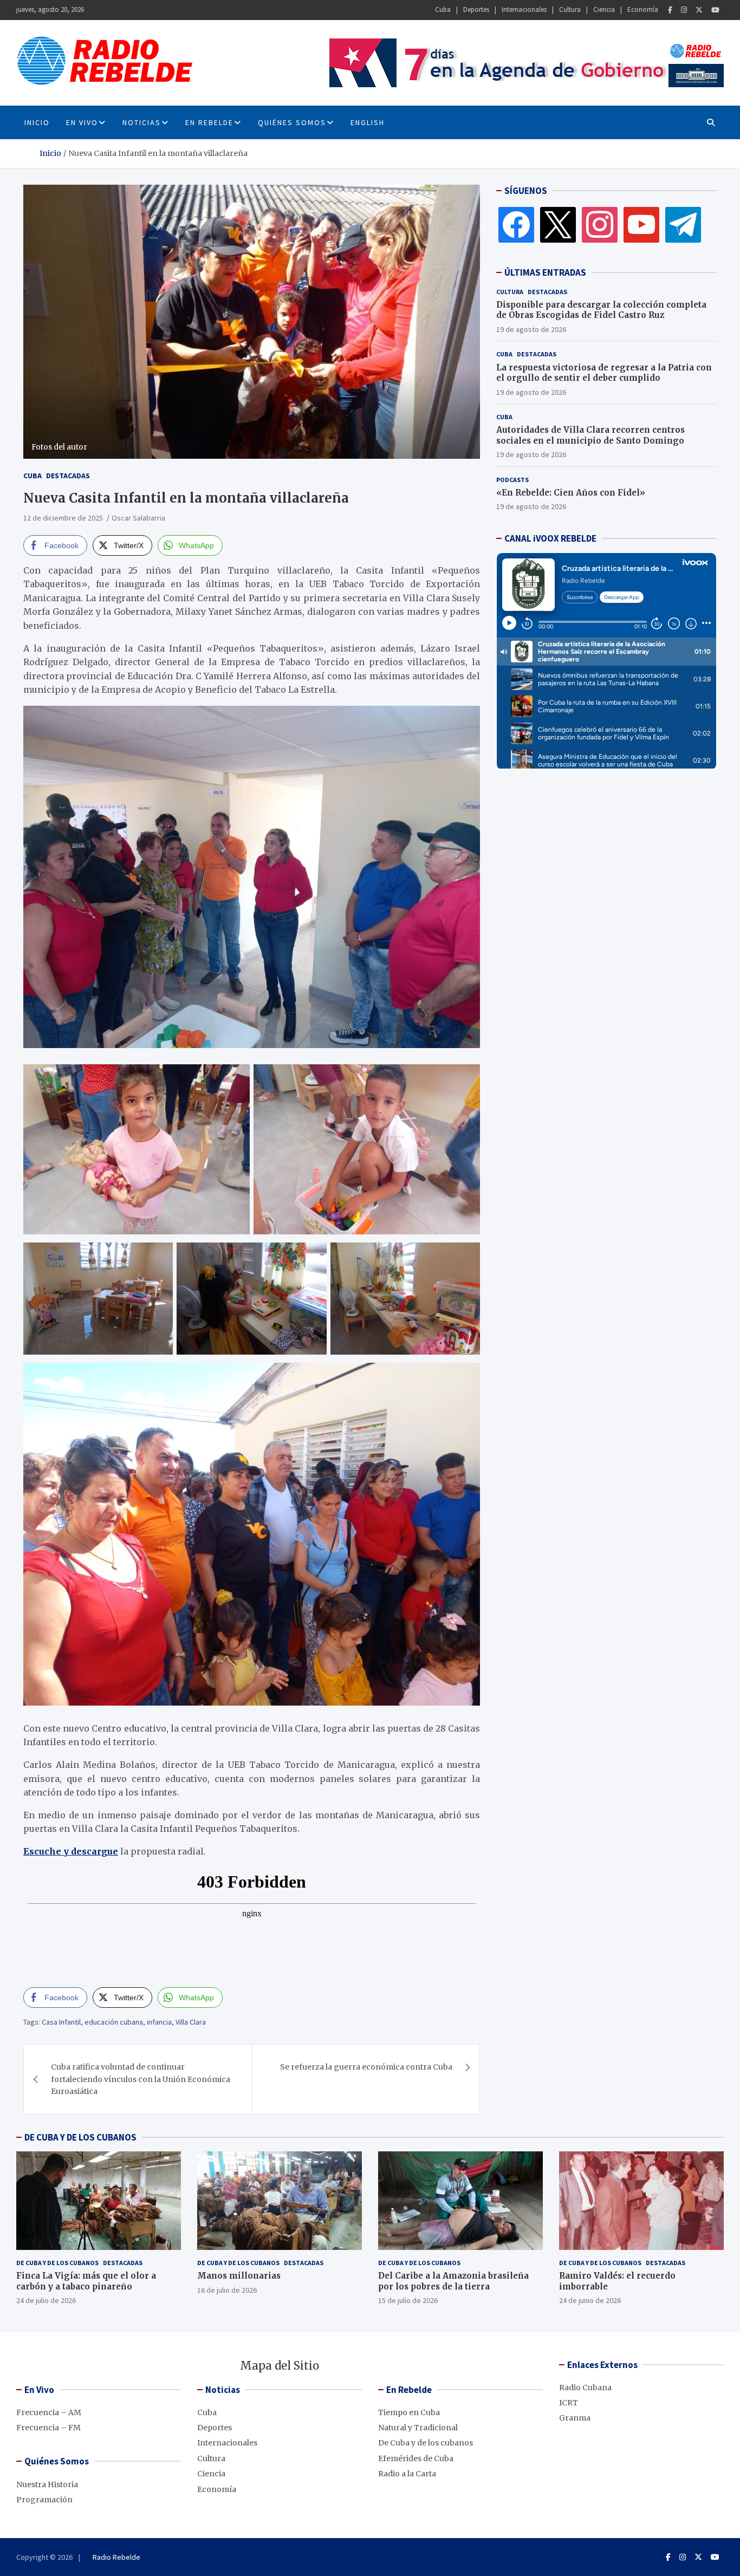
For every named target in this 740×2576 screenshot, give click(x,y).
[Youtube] (715, 10)
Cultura (570, 9)
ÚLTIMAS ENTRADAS (545, 272)
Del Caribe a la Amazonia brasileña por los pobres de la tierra (453, 2281)
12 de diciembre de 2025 (63, 518)
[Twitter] (699, 10)
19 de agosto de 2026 (531, 329)
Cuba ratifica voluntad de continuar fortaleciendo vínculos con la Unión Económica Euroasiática (141, 2079)
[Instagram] (684, 10)
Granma (575, 2418)
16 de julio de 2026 (227, 2290)
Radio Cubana (585, 2388)
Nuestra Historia (47, 2484)
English (368, 122)
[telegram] (683, 224)
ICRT (569, 2403)
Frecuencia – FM (48, 2428)
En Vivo (82, 122)
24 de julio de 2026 (46, 2300)
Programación (44, 2500)
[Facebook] (670, 10)
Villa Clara (191, 2022)
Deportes (476, 9)
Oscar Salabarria (138, 518)
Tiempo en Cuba (409, 2412)
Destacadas (68, 476)
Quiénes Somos (292, 122)
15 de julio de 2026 (408, 2300)
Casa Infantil (61, 2022)
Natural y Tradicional (418, 2428)
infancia (159, 2022)
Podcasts (512, 480)
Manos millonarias (239, 2276)
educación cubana (114, 2022)
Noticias (142, 122)
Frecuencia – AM (49, 2412)
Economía (643, 9)
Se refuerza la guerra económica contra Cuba (366, 2067)
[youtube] (641, 224)
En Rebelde (209, 122)
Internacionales (524, 9)
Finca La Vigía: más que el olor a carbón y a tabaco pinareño (86, 2281)
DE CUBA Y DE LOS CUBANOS (80, 2137)
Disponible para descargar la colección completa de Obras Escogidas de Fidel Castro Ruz (601, 310)
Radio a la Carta (407, 2474)
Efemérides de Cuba (416, 2458)
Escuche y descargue (71, 1851)
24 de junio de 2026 (590, 2300)
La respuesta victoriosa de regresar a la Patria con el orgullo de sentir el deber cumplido (604, 373)
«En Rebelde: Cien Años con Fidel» (571, 493)
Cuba (443, 9)
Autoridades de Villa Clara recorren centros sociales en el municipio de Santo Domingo (590, 435)
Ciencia (604, 9)
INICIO (37, 122)
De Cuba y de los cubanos (57, 2263)
